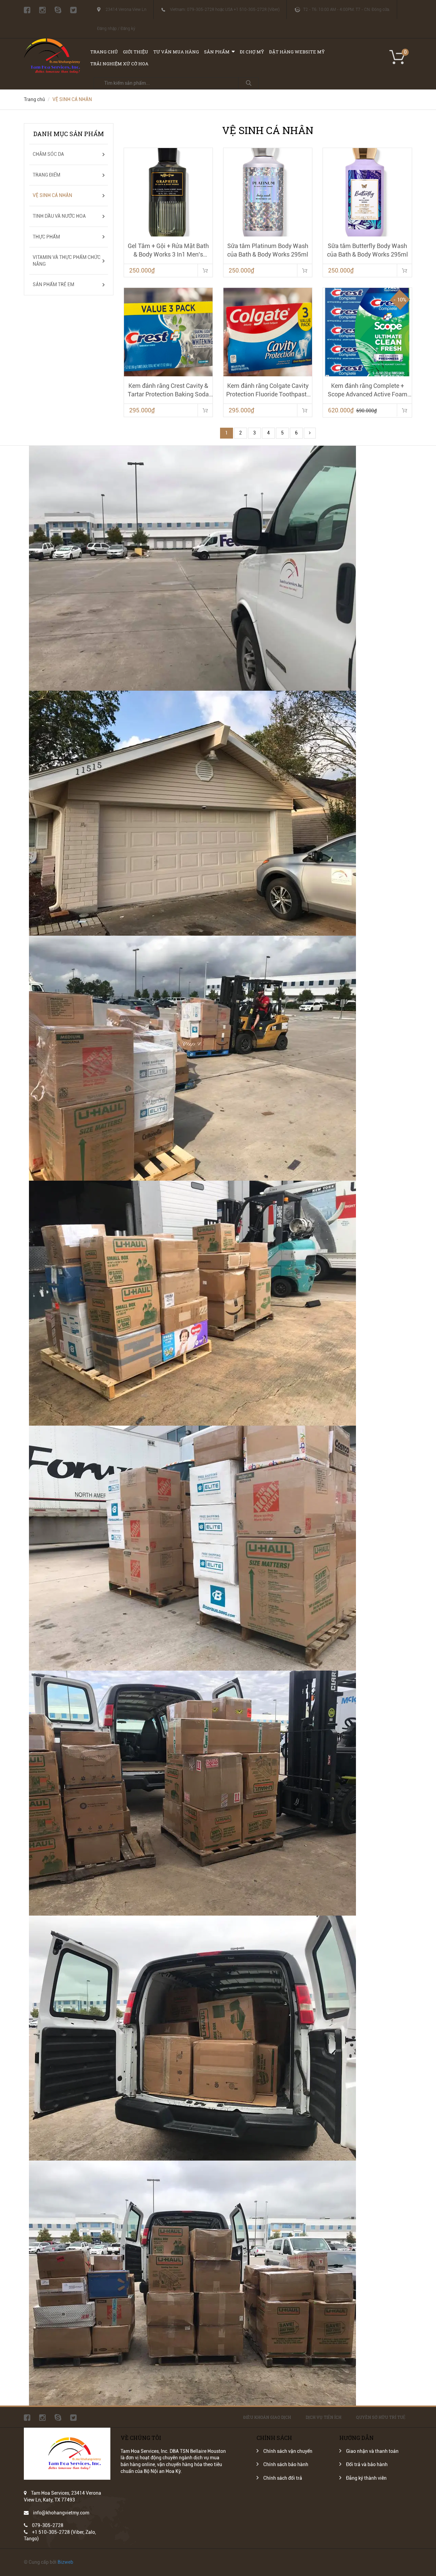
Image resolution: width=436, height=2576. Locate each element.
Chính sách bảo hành (286, 2464)
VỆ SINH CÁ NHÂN (52, 195)
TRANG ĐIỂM (46, 175)
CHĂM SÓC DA (48, 154)
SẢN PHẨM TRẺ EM (53, 284)
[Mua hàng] (205, 270)
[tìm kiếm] (248, 83)
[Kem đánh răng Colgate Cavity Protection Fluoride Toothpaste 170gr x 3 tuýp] (268, 332)
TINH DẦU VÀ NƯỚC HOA (59, 216)
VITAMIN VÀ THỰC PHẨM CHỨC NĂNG (67, 261)
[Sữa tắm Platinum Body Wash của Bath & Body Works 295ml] (268, 192)
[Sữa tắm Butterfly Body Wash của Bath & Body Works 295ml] (367, 192)
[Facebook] (27, 10)
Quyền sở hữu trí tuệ (381, 2417)
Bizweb (65, 2562)
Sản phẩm (217, 52)
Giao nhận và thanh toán (372, 2451)
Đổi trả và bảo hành (367, 2464)
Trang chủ (104, 52)
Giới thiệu (136, 52)
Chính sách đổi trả (283, 2478)
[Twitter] (73, 10)
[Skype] (58, 10)
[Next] (310, 433)
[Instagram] (42, 10)
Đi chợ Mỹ (252, 52)
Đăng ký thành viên (366, 2478)
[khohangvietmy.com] (52, 42)
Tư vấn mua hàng (176, 52)
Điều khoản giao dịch (267, 2417)
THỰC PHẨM (46, 237)
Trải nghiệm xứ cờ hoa (119, 64)
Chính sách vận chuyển (288, 2451)
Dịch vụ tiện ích (323, 2417)
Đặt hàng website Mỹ (297, 52)
